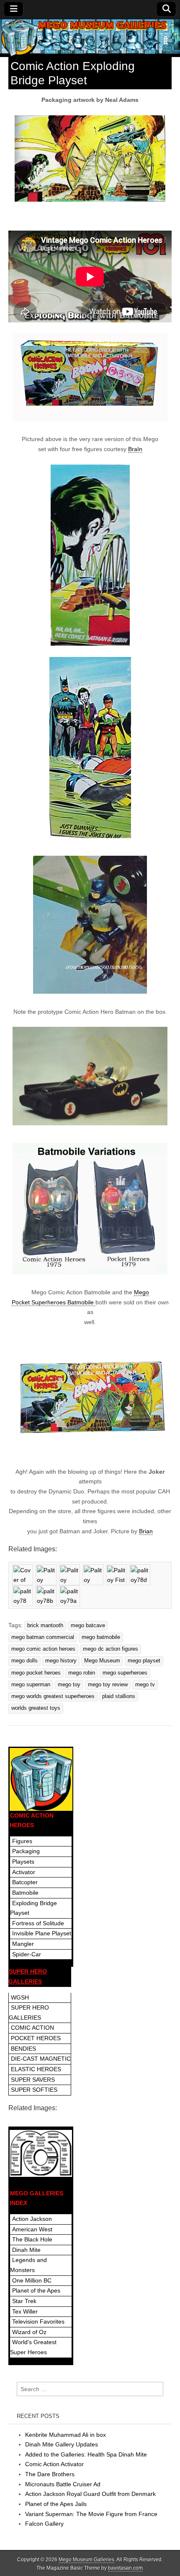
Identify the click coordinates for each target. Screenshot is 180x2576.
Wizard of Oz (29, 2332)
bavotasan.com (125, 2568)
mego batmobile (101, 1637)
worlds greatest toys (36, 1708)
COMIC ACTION (32, 2028)
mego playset (144, 1661)
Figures (22, 1841)
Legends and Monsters (28, 2265)
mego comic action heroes (43, 1649)
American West (32, 2229)
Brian (146, 1531)
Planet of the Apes (36, 2290)
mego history (61, 1661)
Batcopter (25, 1882)
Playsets (23, 1862)
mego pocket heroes (36, 1673)
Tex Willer (25, 2311)
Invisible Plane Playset (42, 1933)
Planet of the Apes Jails (56, 2504)
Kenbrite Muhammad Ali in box (66, 2435)
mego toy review (108, 1685)
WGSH (20, 1997)
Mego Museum (102, 1661)
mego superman (31, 1685)
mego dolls (24, 1661)
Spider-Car (27, 1954)
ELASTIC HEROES (36, 2069)
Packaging (26, 1851)
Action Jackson (32, 2219)
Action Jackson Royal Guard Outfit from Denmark (90, 2494)
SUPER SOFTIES (34, 2090)
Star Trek (24, 2301)
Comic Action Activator (54, 2464)
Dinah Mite (26, 2250)
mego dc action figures (111, 1649)
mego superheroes (125, 1673)
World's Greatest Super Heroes (33, 2347)
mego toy (69, 1685)
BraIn (135, 449)
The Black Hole (32, 2239)
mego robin (82, 1673)
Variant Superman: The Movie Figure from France (91, 2514)
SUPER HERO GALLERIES (29, 2012)
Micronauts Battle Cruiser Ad (63, 2484)
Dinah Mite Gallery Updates (62, 2444)
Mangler (23, 1944)
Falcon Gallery (44, 2524)
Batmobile (25, 1893)
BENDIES (23, 2049)
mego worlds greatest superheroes (53, 1696)
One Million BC (32, 2280)
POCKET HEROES (36, 2038)
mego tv (145, 1685)
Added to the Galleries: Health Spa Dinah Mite (86, 2454)
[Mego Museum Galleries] (90, 38)
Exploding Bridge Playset (33, 1908)
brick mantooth (45, 1626)
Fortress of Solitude (38, 1923)
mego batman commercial (43, 1637)
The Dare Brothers (50, 2474)
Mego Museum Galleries (86, 2560)
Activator (24, 1872)
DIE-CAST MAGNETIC (41, 2059)
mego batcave (88, 1626)
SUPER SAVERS (33, 2080)
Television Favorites (38, 2322)
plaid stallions (119, 1696)
